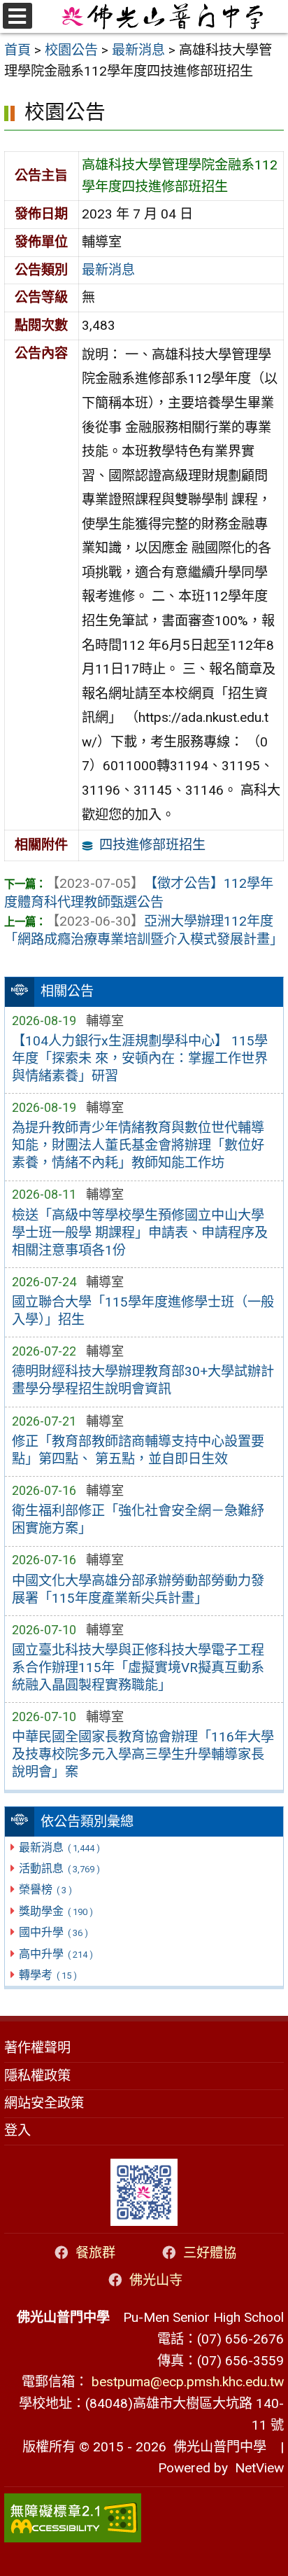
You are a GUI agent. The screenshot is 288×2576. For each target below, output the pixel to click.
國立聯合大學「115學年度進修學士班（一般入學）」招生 (143, 1311)
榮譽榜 (45, 1889)
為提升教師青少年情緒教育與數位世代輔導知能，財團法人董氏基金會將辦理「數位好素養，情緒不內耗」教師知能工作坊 (138, 1145)
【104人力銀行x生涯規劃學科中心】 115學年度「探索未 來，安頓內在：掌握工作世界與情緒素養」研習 (140, 1058)
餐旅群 (95, 2253)
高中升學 (56, 1954)
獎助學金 (56, 1911)
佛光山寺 (156, 2280)
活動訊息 (59, 1868)
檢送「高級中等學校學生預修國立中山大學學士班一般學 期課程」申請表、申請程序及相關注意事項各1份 (140, 1233)
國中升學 (53, 1932)
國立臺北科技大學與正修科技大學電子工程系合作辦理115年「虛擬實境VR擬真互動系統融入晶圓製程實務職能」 (138, 1668)
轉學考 (48, 1975)
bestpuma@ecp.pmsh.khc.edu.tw (188, 2382)
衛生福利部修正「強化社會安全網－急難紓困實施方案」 (138, 1519)
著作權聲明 (37, 2048)
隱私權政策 (37, 2076)
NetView (259, 2468)
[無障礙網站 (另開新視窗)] (144, 2518)
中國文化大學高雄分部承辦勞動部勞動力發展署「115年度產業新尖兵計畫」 (138, 1589)
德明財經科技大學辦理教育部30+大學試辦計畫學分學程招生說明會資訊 (143, 1380)
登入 (17, 2130)
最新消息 (59, 1847)
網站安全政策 (44, 2103)
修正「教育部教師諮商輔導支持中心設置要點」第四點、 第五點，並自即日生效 (138, 1450)
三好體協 (210, 2253)
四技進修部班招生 (152, 845)
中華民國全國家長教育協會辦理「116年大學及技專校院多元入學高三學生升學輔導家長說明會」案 (143, 1754)
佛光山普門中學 (216, 2447)
